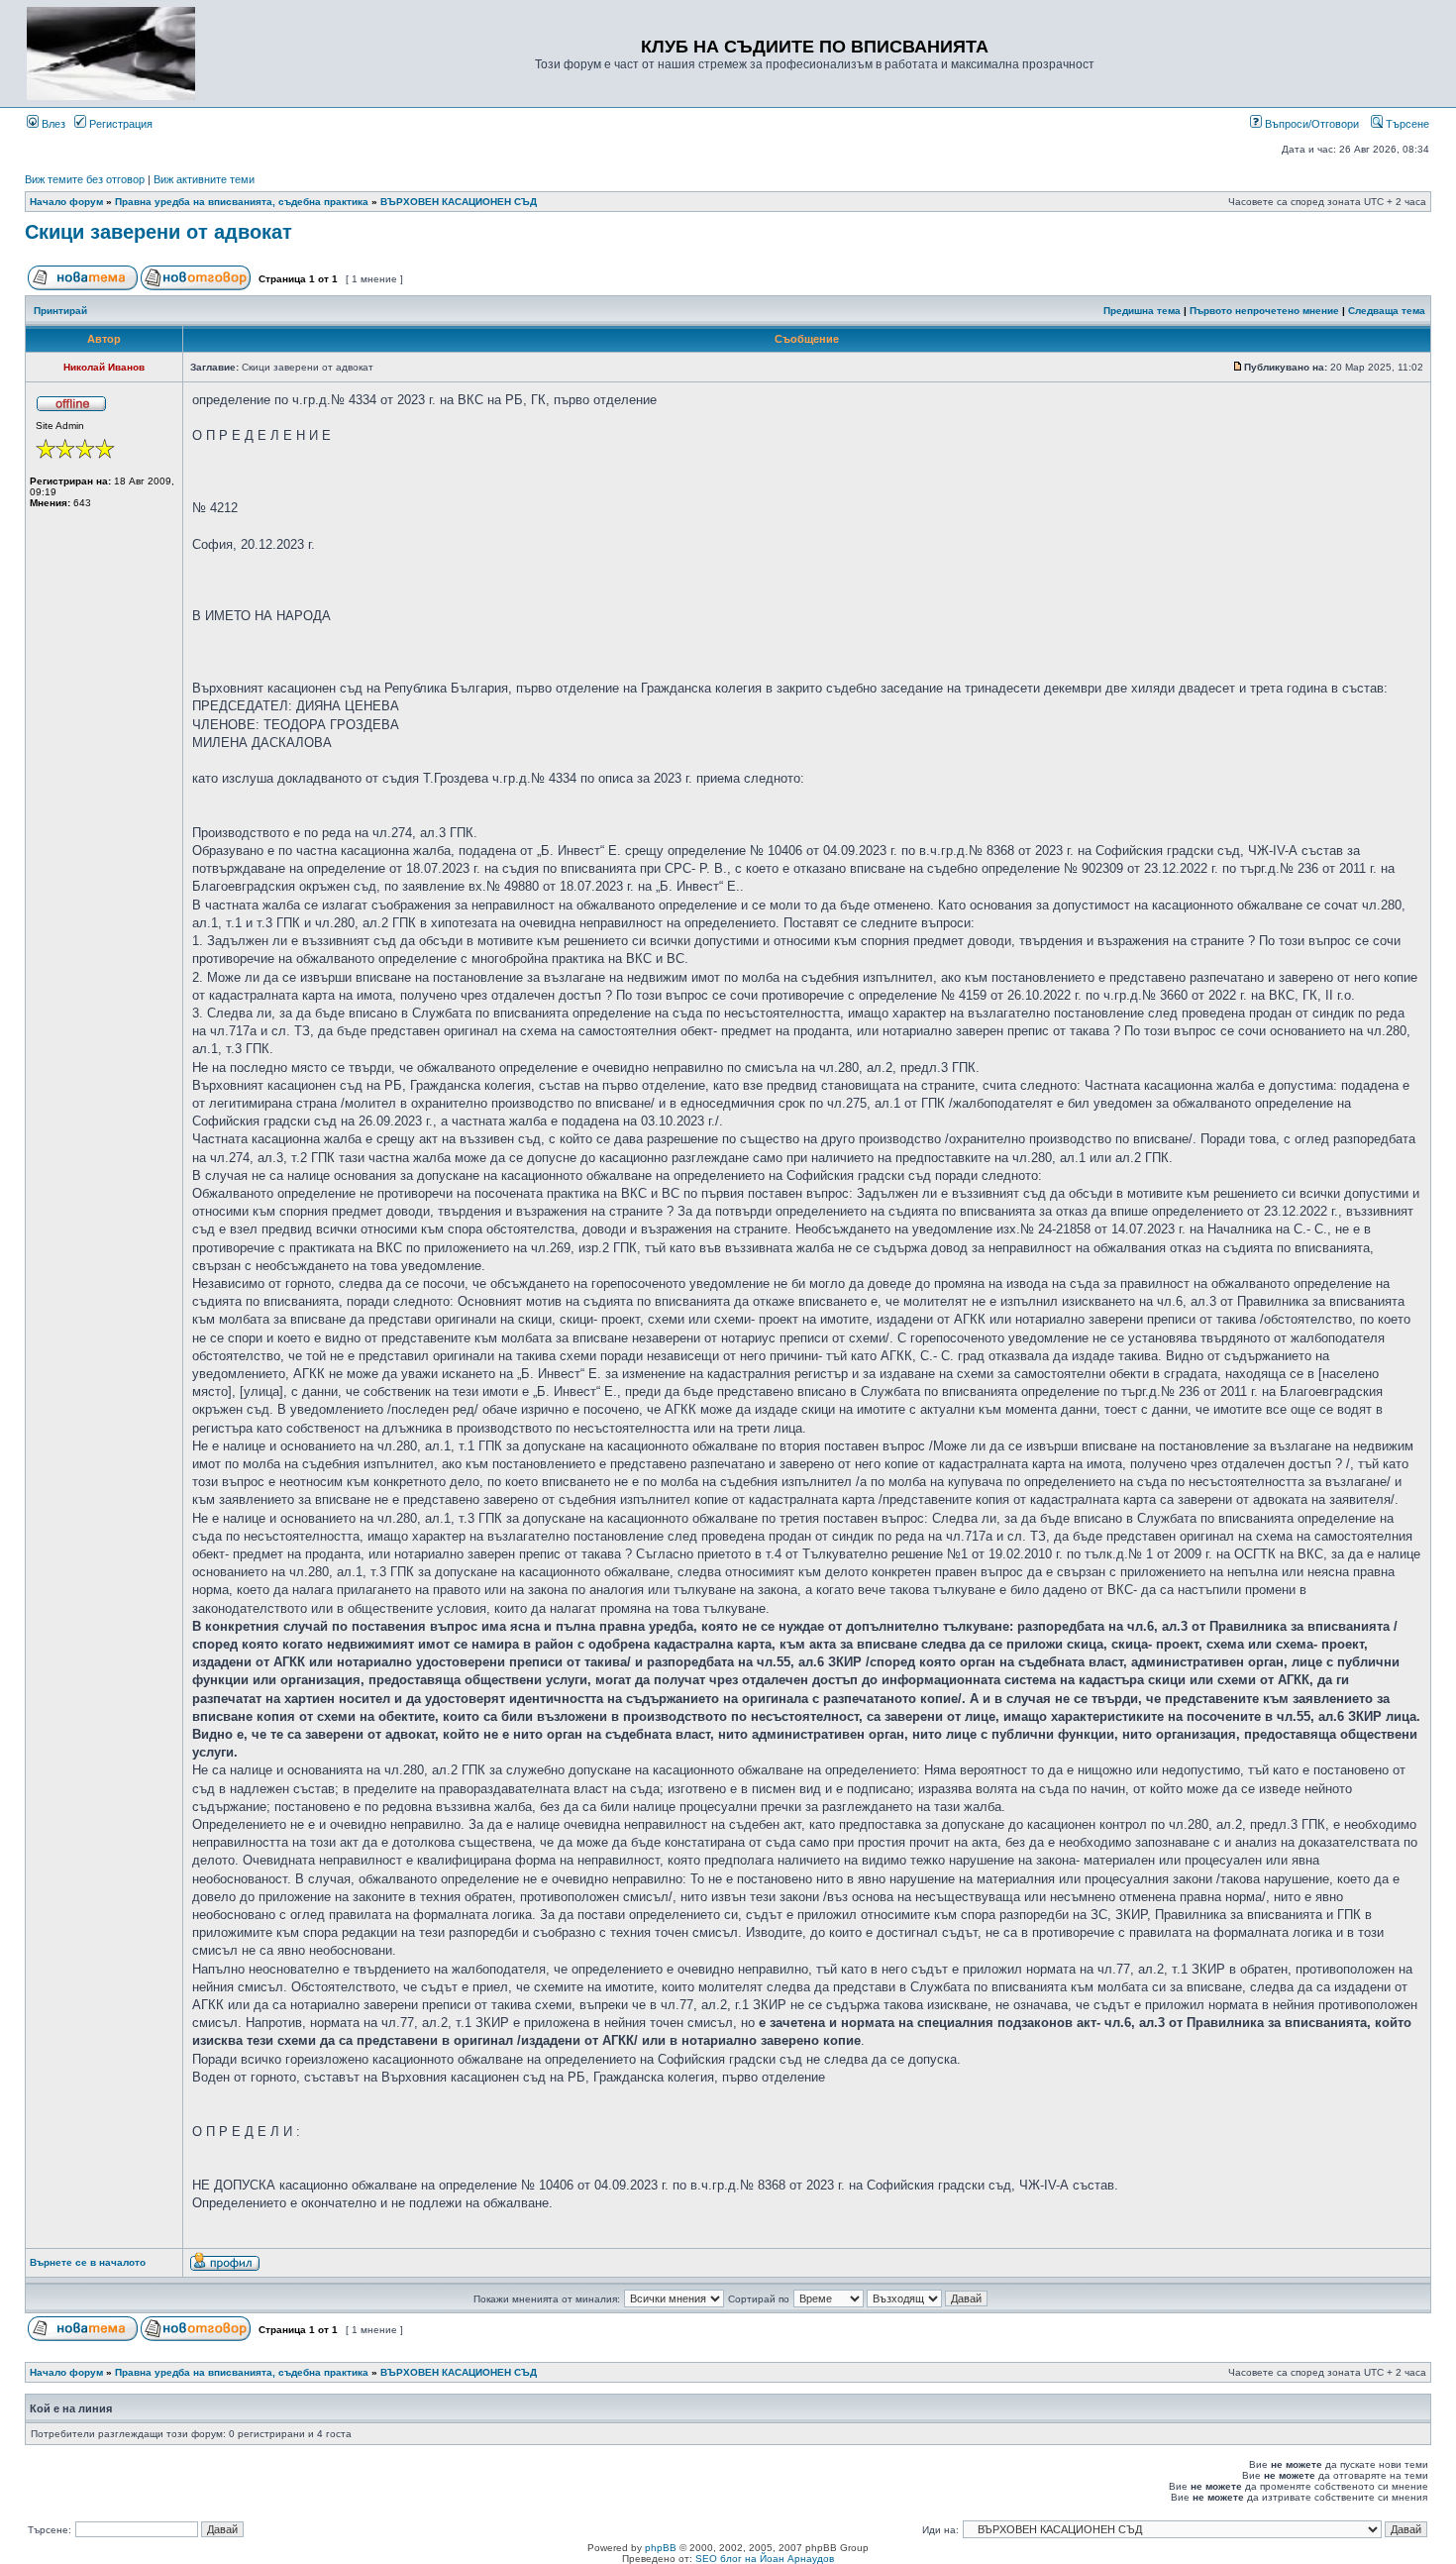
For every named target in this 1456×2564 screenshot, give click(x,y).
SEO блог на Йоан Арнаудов (765, 2559)
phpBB (661, 2548)
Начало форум (66, 202)
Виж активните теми (204, 179)
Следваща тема (1387, 311)
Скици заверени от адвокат (158, 232)
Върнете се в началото (88, 2262)
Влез (52, 124)
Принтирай (60, 311)
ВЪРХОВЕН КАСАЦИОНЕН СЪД (459, 202)
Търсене (1406, 124)
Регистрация (119, 124)
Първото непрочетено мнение (1264, 311)
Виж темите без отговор (85, 179)
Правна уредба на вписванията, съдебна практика (242, 202)
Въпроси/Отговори (1310, 124)
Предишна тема (1142, 311)
